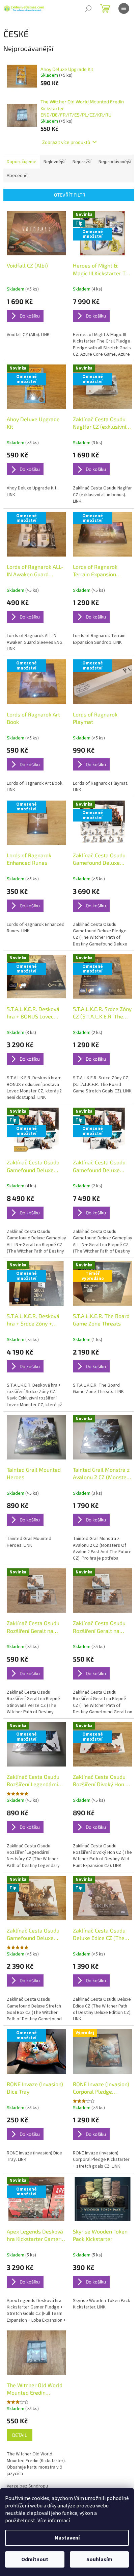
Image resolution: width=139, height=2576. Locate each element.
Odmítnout (35, 2559)
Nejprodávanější (115, 162)
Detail (20, 2435)
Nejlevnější (54, 162)
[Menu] (124, 8)
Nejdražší (82, 162)
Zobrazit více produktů (66, 142)
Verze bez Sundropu (27, 2486)
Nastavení (67, 2538)
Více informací (54, 2521)
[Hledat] (88, 8)
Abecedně (17, 176)
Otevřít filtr (70, 195)
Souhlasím (99, 2559)
